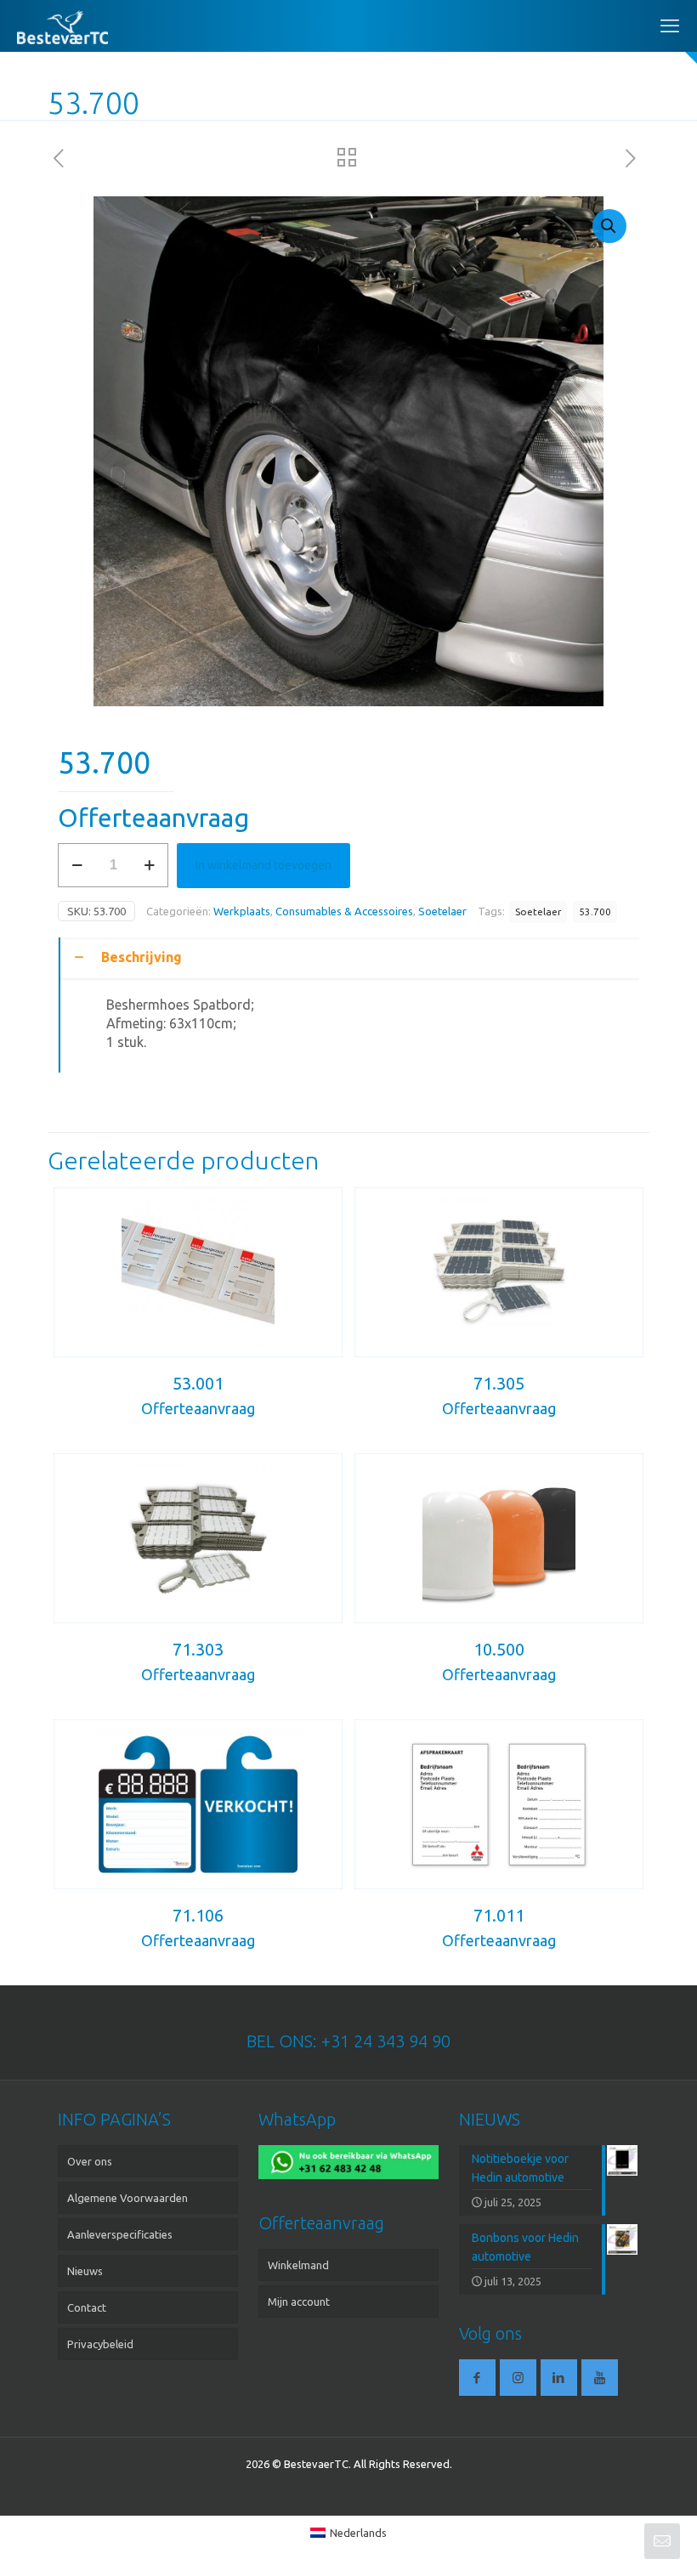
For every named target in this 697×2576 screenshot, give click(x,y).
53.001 (198, 1383)
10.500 (499, 1649)
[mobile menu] (670, 25)
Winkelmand (298, 2265)
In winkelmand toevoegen (263, 865)
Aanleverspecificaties (120, 2234)
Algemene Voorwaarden (127, 2198)
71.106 (198, 1915)
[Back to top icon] (615, 2541)
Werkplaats (242, 911)
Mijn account (299, 2301)
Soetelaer (442, 911)
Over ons (90, 2161)
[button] (609, 226)
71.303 (198, 1649)
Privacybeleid (100, 2344)
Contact (87, 2307)
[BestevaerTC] (62, 25)
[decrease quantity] (77, 865)
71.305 (499, 1383)
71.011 (499, 1915)
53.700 (595, 912)
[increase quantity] (149, 865)
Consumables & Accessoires (344, 911)
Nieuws (85, 2271)
